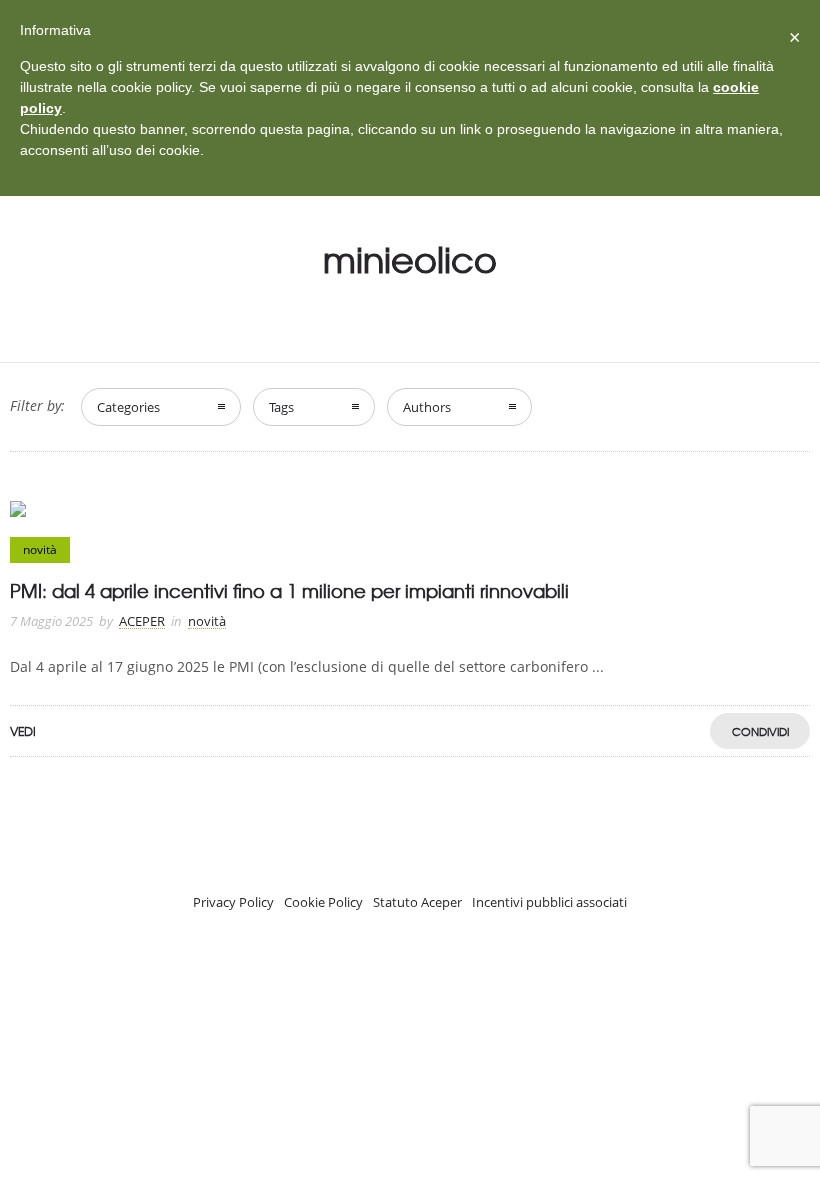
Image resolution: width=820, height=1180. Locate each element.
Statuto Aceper (417, 902)
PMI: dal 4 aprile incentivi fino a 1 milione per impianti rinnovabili (289, 590)
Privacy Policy (233, 902)
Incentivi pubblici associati (549, 902)
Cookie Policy (323, 902)
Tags (281, 407)
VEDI (23, 731)
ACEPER (142, 621)
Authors (427, 407)
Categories (128, 407)
